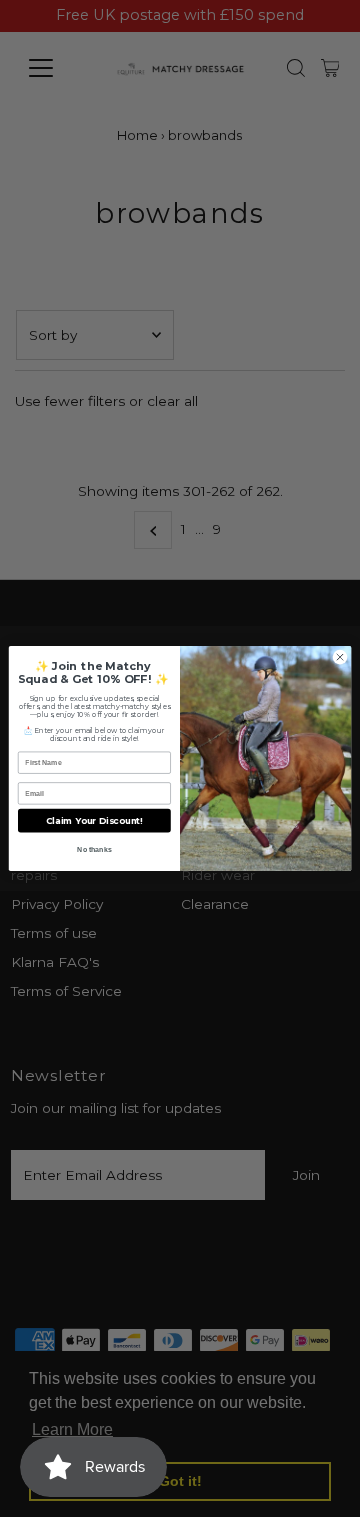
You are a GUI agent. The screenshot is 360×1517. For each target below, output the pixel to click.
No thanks (94, 849)
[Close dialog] (339, 656)
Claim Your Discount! (94, 820)
